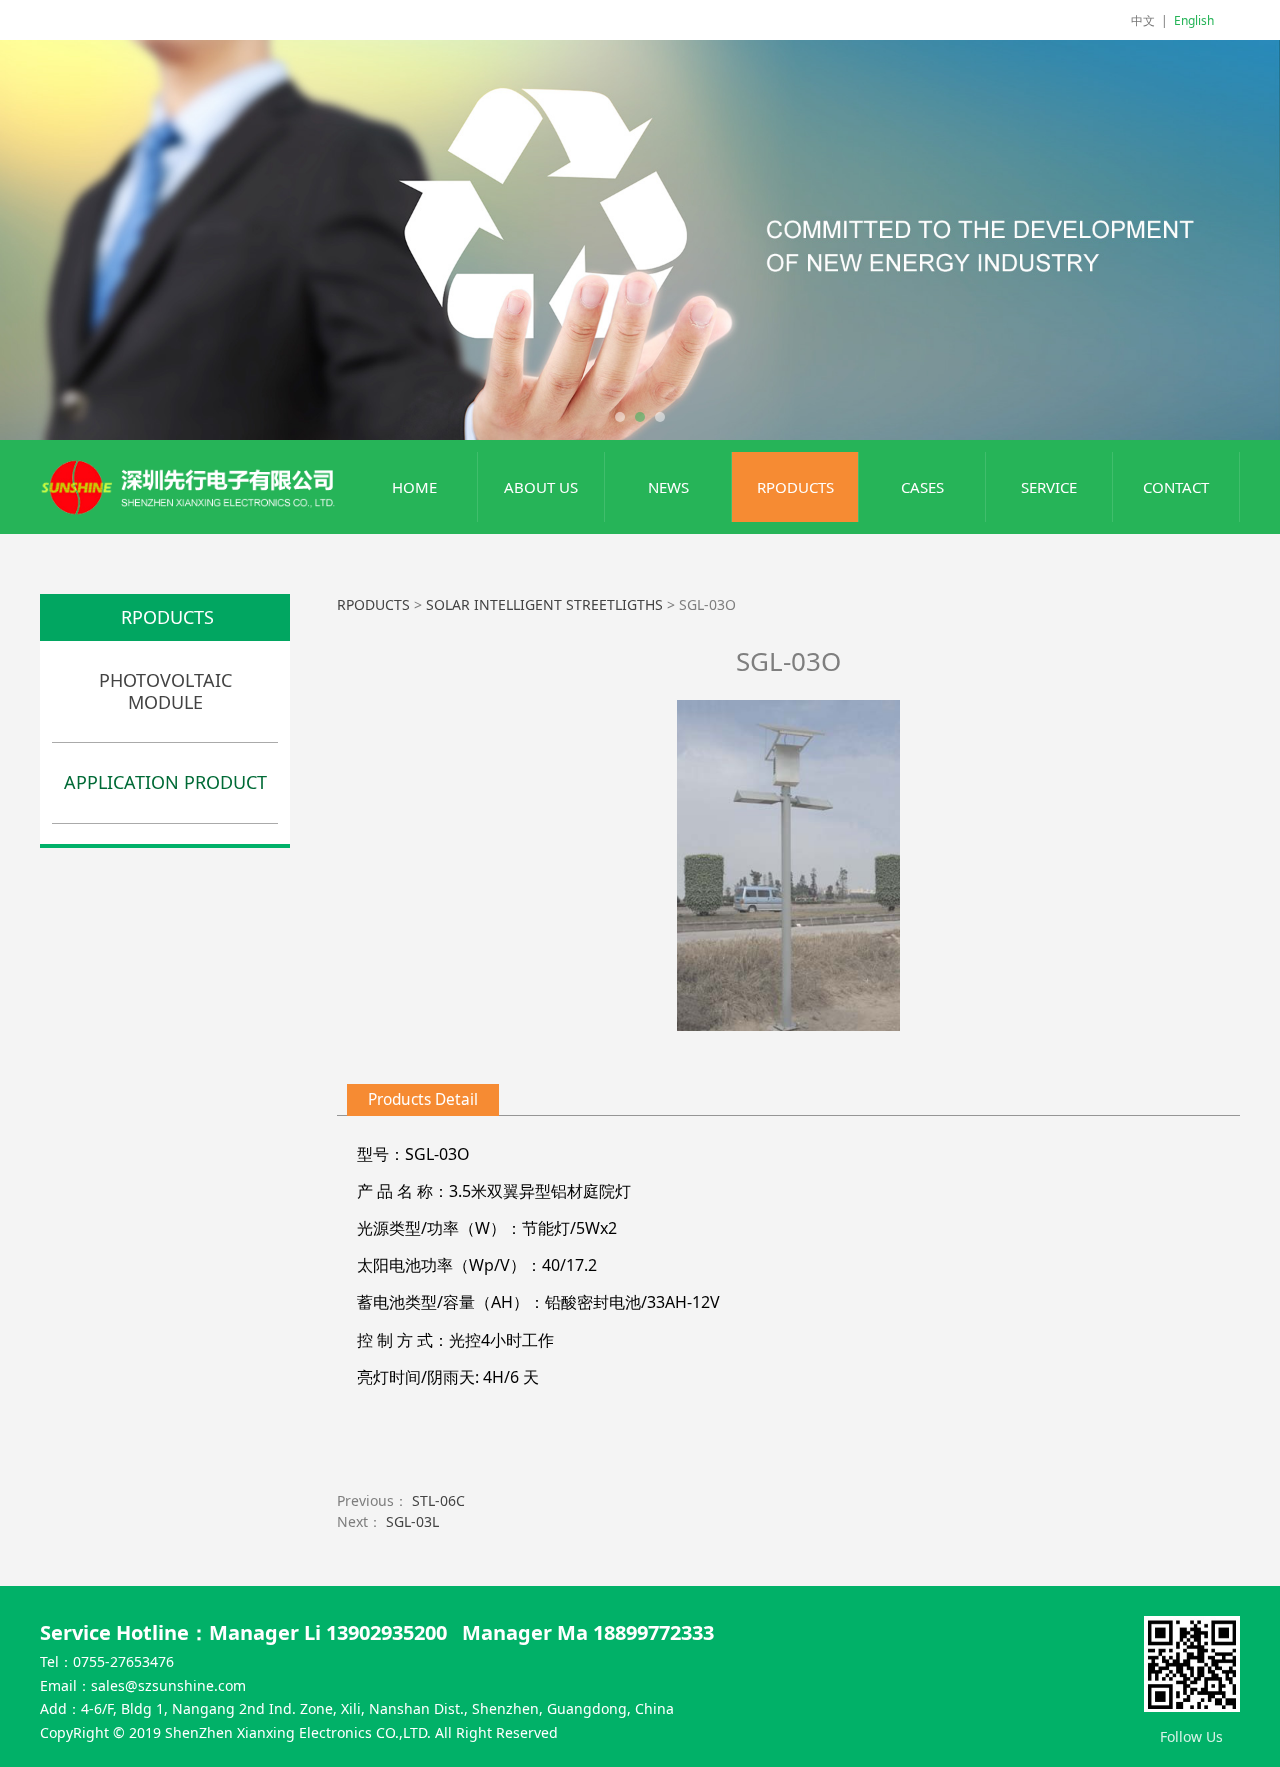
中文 (1143, 20)
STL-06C (438, 1500)
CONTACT (1176, 487)
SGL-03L (412, 1521)
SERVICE (1049, 487)
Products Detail (423, 1099)
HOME (414, 487)
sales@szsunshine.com (168, 1685)
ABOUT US (541, 487)
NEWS (668, 487)
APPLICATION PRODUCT (165, 782)
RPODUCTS (795, 487)
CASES (922, 487)
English (1194, 20)
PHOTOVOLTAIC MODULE (165, 691)
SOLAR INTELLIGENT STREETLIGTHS (546, 604)
